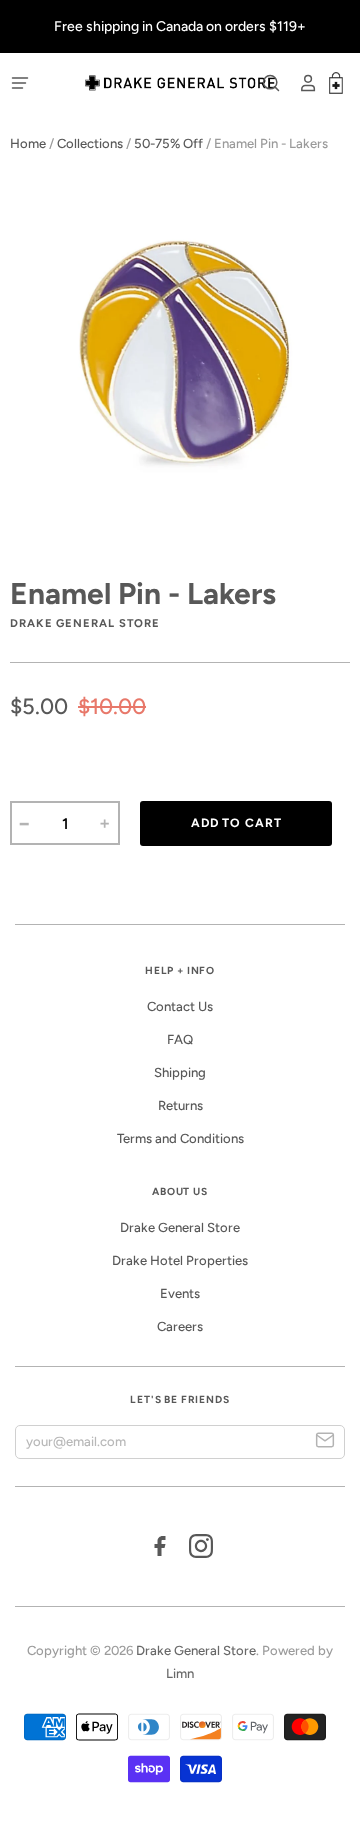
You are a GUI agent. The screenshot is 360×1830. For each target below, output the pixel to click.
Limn (180, 1673)
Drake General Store (180, 1227)
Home (28, 143)
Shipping (180, 1072)
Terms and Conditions (180, 1138)
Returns (180, 1105)
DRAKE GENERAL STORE (85, 623)
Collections (90, 143)
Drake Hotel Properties (180, 1260)
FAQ (180, 1039)
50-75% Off (168, 143)
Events (180, 1293)
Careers (180, 1326)
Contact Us (180, 1006)
